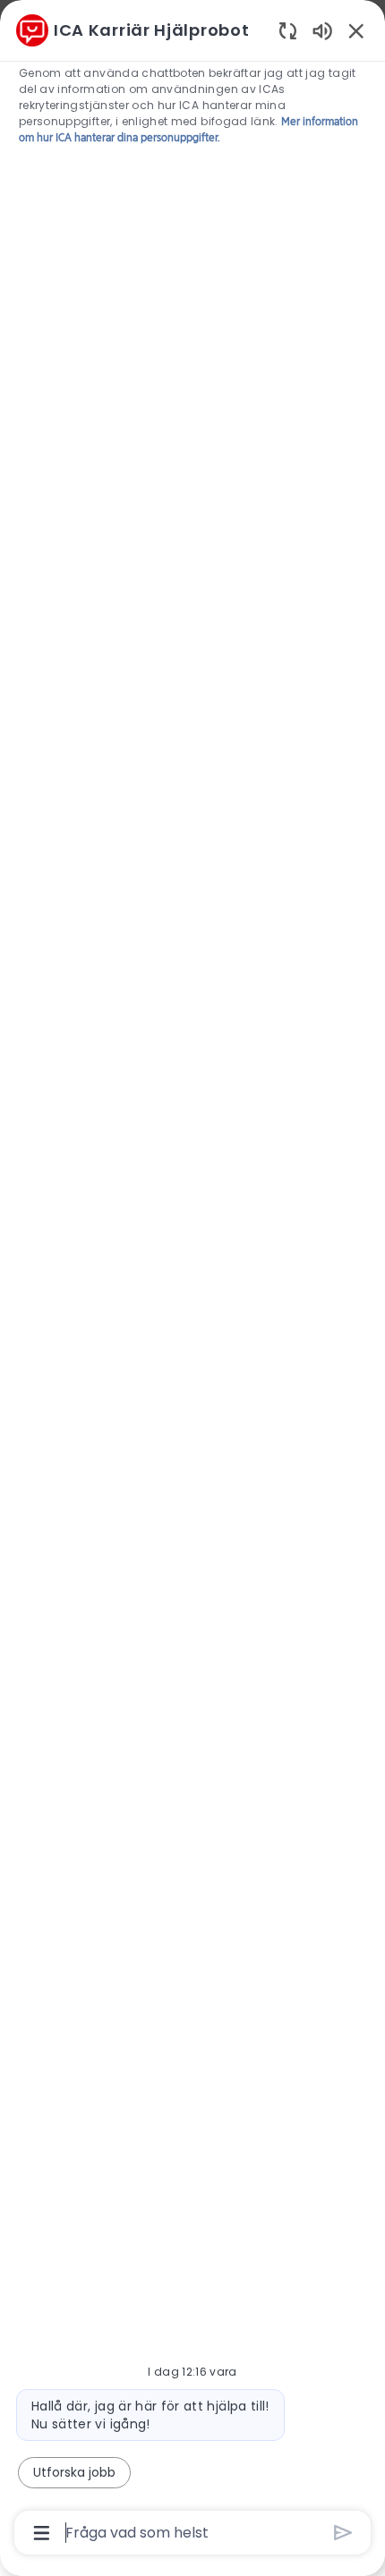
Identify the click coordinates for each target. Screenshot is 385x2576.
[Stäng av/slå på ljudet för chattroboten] (322, 30)
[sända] (343, 2533)
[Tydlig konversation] (288, 30)
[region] (192, 1280)
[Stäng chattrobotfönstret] (356, 30)
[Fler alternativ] (42, 2533)
